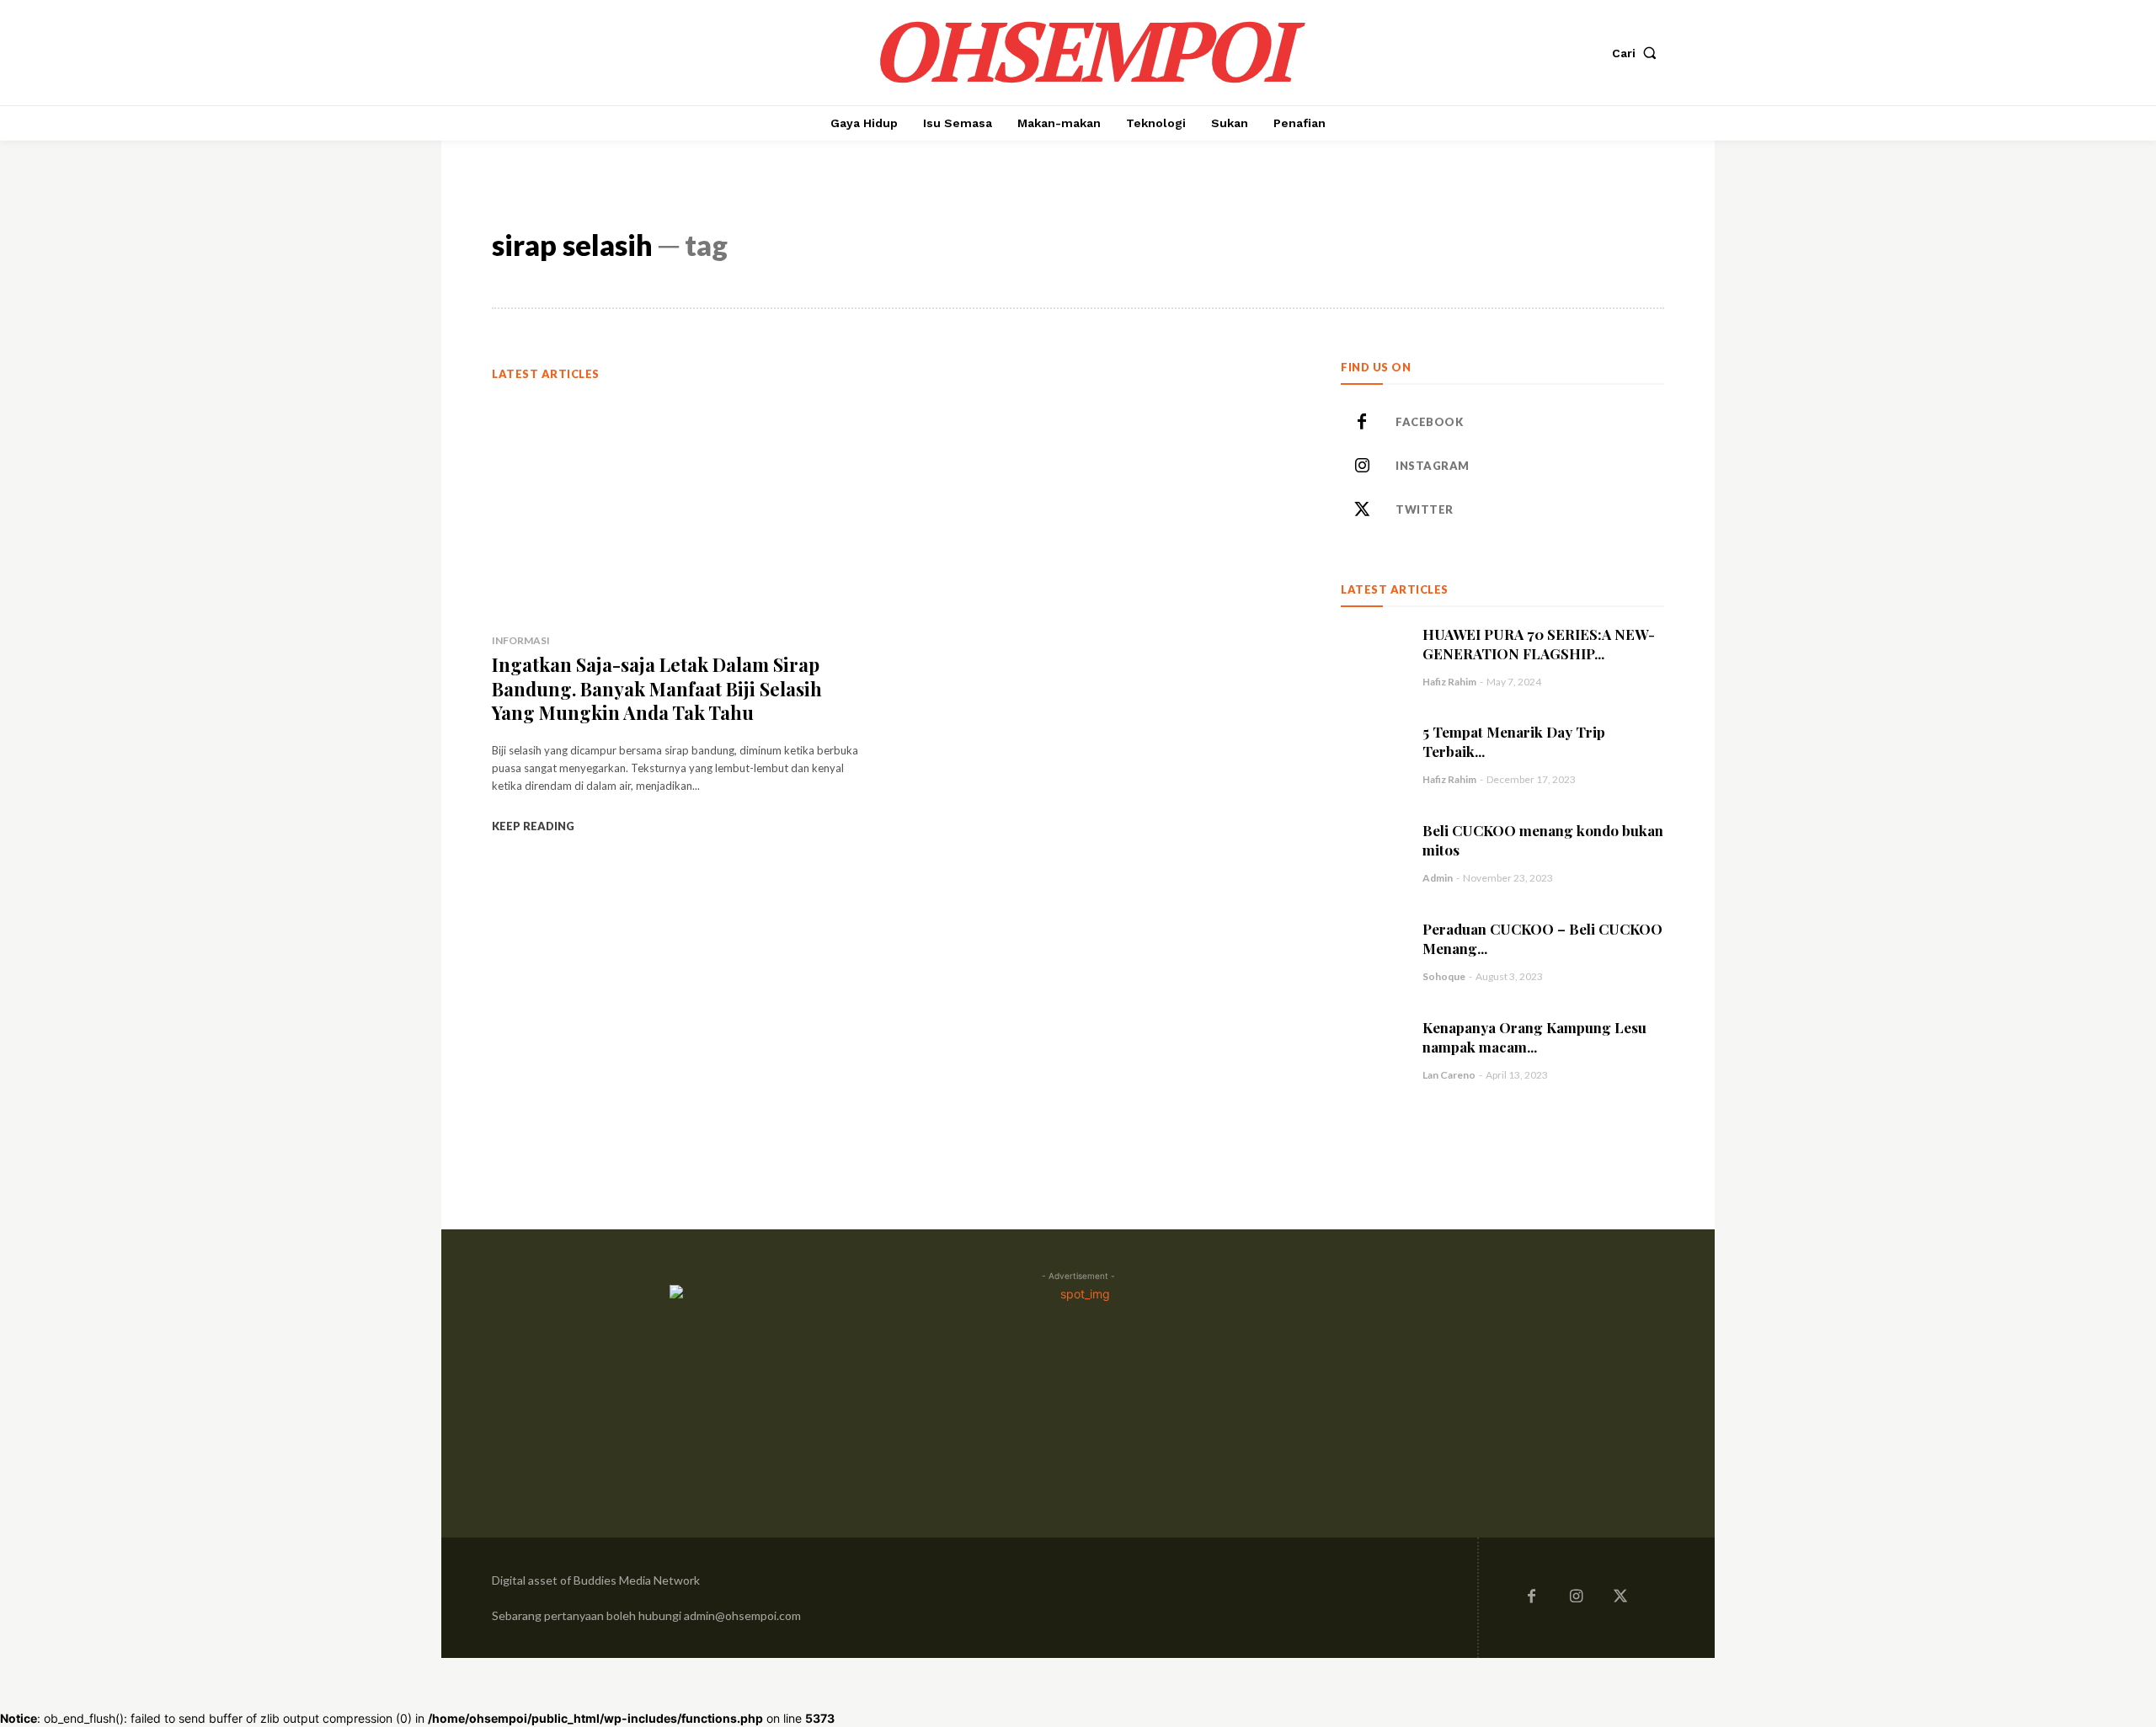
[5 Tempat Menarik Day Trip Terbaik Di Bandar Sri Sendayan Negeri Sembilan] (1373, 754)
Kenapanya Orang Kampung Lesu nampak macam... (1534, 1037)
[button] (1638, 53)
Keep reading (533, 826)
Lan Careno (1449, 1075)
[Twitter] (1362, 510)
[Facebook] (1362, 423)
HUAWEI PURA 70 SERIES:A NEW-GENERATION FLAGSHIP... (1539, 644)
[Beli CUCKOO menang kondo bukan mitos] (1373, 853)
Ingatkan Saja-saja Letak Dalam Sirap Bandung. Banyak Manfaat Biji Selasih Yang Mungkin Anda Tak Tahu (657, 688)
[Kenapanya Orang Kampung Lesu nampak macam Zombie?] (1373, 1050)
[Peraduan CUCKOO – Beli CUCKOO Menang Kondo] (1373, 951)
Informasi (521, 640)
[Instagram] (1362, 466)
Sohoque (1444, 976)
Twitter (1425, 509)
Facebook (1429, 422)
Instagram (1433, 466)
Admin (1438, 878)
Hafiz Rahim (1449, 682)
